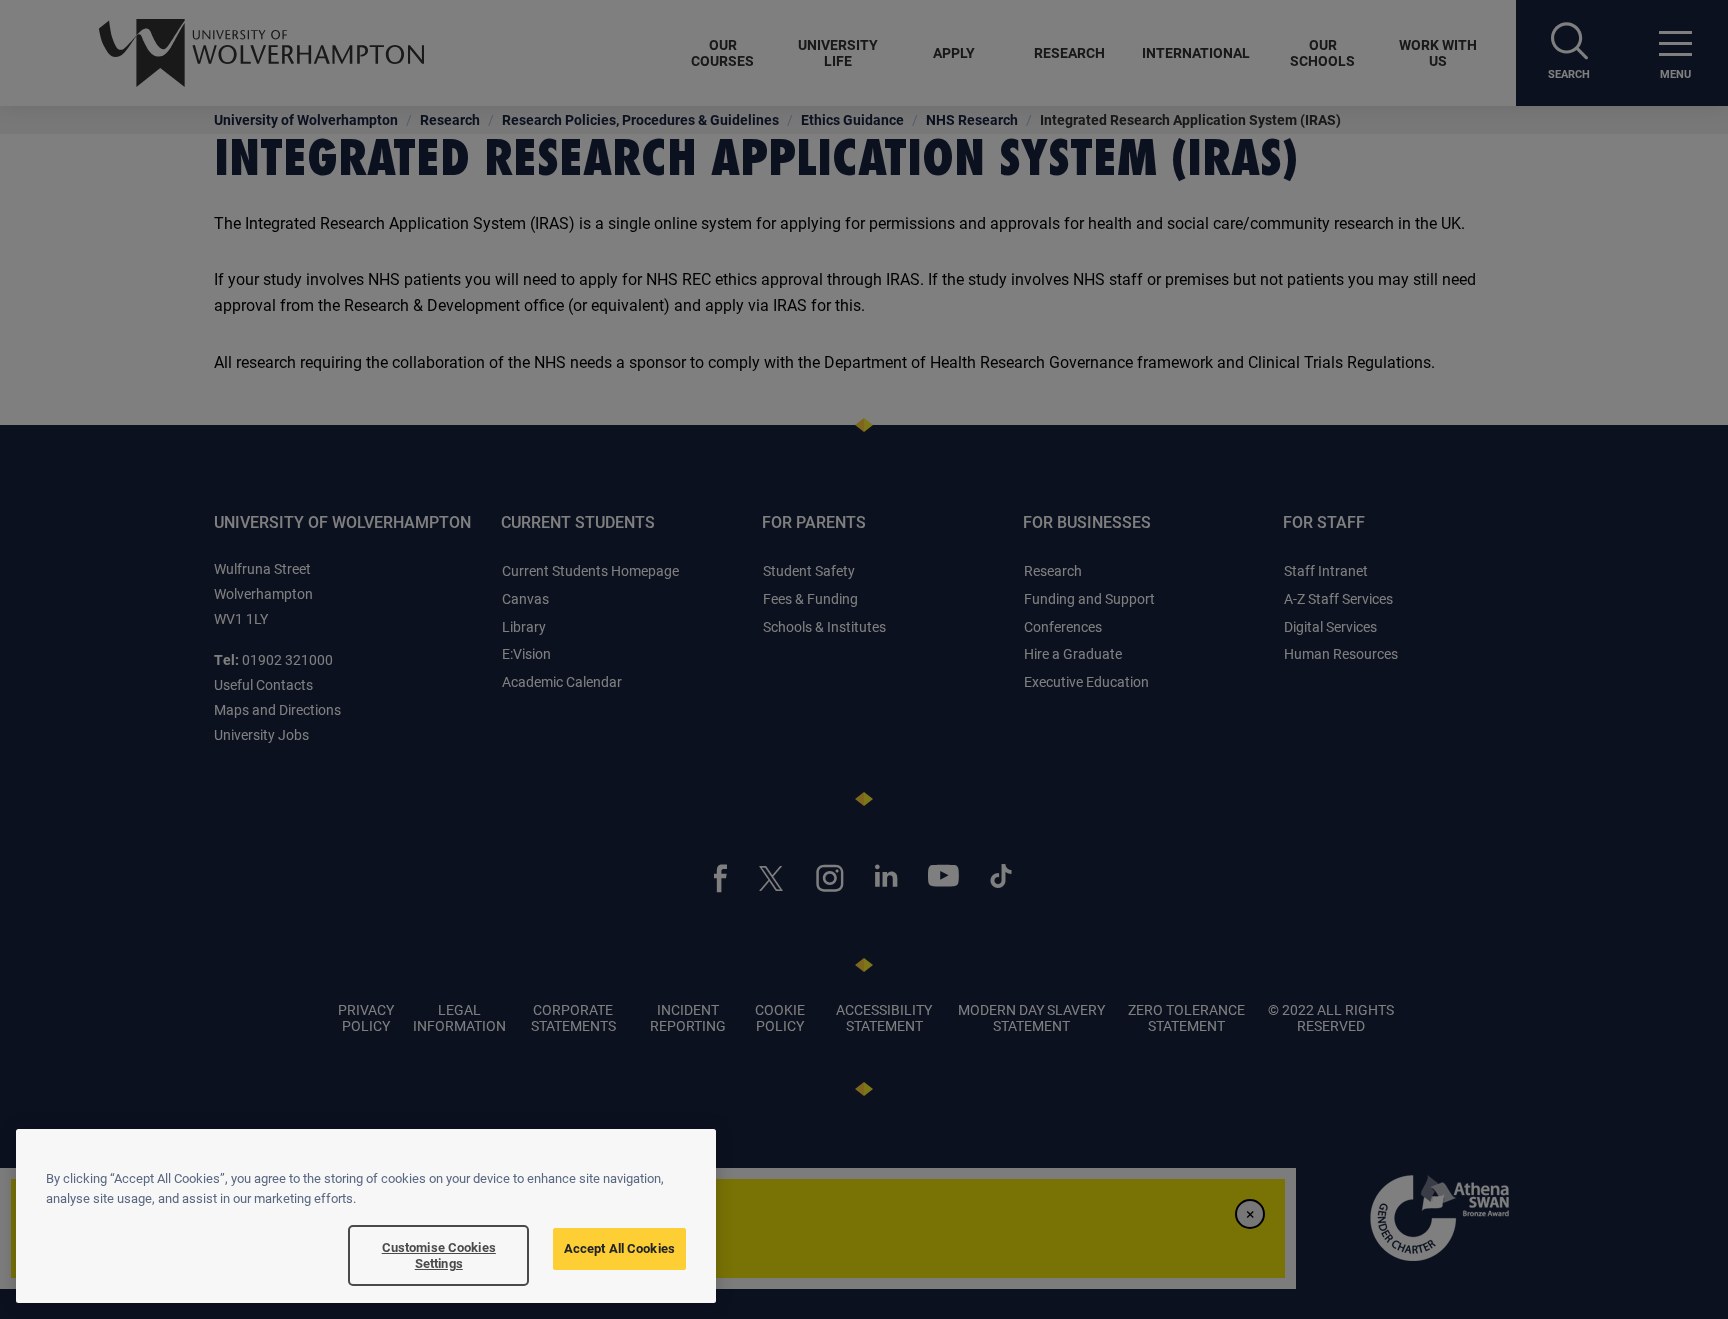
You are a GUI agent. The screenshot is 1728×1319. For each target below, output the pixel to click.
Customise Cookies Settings (439, 1255)
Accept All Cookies (619, 1248)
